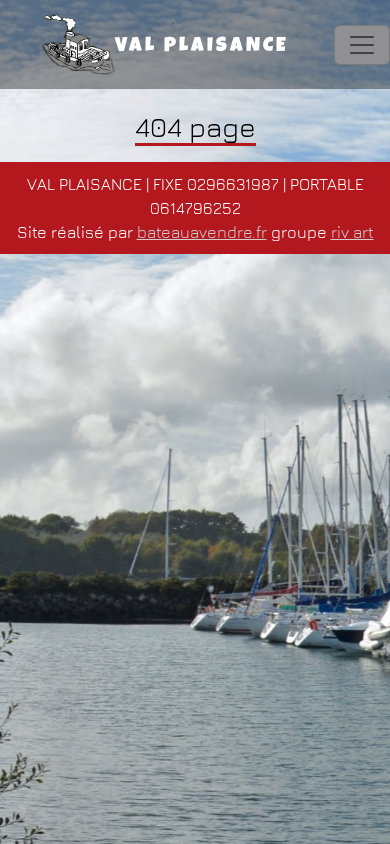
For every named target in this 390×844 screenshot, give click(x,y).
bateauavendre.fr (202, 232)
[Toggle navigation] (362, 45)
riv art (352, 232)
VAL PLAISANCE (202, 47)
